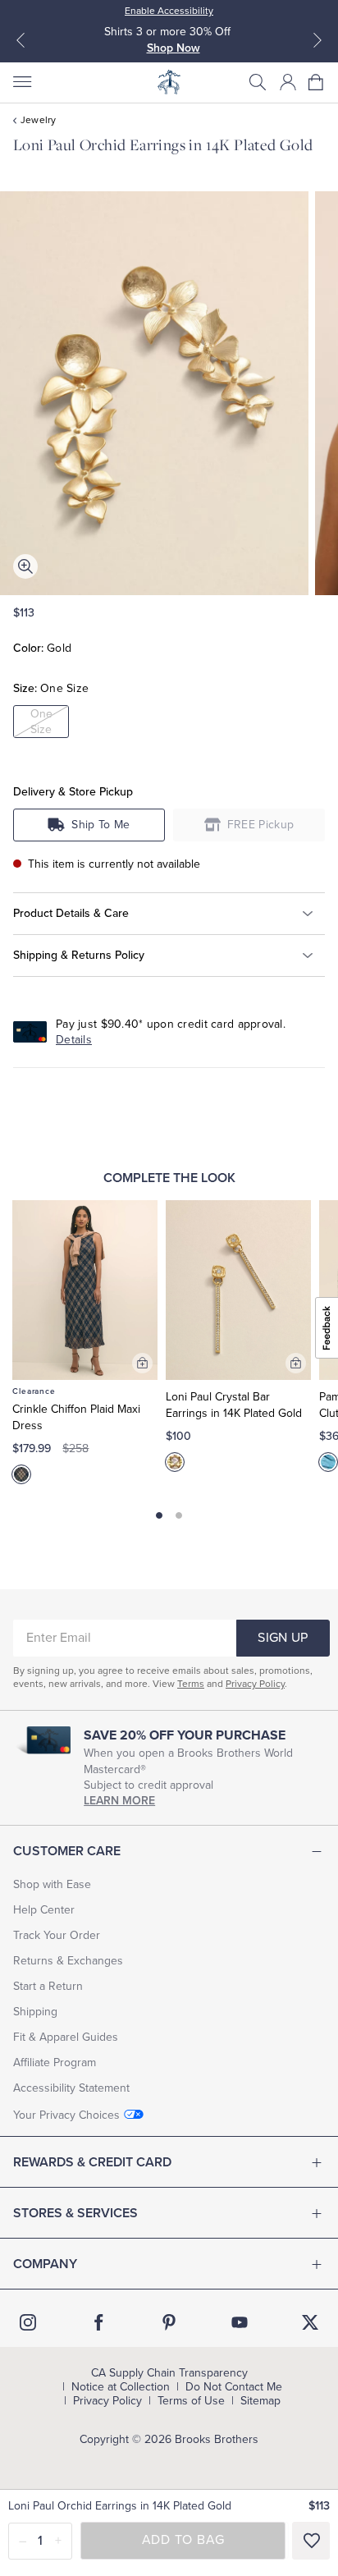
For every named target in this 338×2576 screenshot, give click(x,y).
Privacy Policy (255, 1684)
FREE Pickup (261, 825)
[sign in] (288, 82)
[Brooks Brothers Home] (169, 82)
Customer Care (67, 1851)
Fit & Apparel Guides (66, 2037)
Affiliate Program (55, 2063)
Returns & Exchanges (68, 1961)
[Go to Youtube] (240, 2322)
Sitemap (260, 2401)
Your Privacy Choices (66, 2115)
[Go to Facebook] (98, 2322)
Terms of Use (191, 2401)
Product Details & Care (71, 913)
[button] (258, 82)
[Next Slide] (317, 40)
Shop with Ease (52, 1884)
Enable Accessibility (169, 11)
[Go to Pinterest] (169, 2322)
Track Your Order (57, 1935)
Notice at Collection (121, 2387)
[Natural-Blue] (328, 1462)
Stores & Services (75, 2213)
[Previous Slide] (21, 40)
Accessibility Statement (71, 2088)
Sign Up (283, 1638)
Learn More (119, 1801)
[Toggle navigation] (21, 82)
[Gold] (175, 1462)
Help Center (44, 1910)
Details (74, 1040)
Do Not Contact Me (234, 2387)
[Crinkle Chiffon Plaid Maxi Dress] (85, 1290)
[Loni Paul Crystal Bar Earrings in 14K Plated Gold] (238, 1290)
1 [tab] (160, 1516)
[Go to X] (310, 2322)
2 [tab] (178, 1516)
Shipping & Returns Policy (79, 955)
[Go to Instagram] (28, 2322)
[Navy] (21, 1474)
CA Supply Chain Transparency (169, 2373)
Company (45, 2264)
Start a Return (48, 1986)
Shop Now (174, 48)
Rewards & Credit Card (92, 2162)
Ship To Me (100, 825)
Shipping (35, 2012)
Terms (191, 1684)
